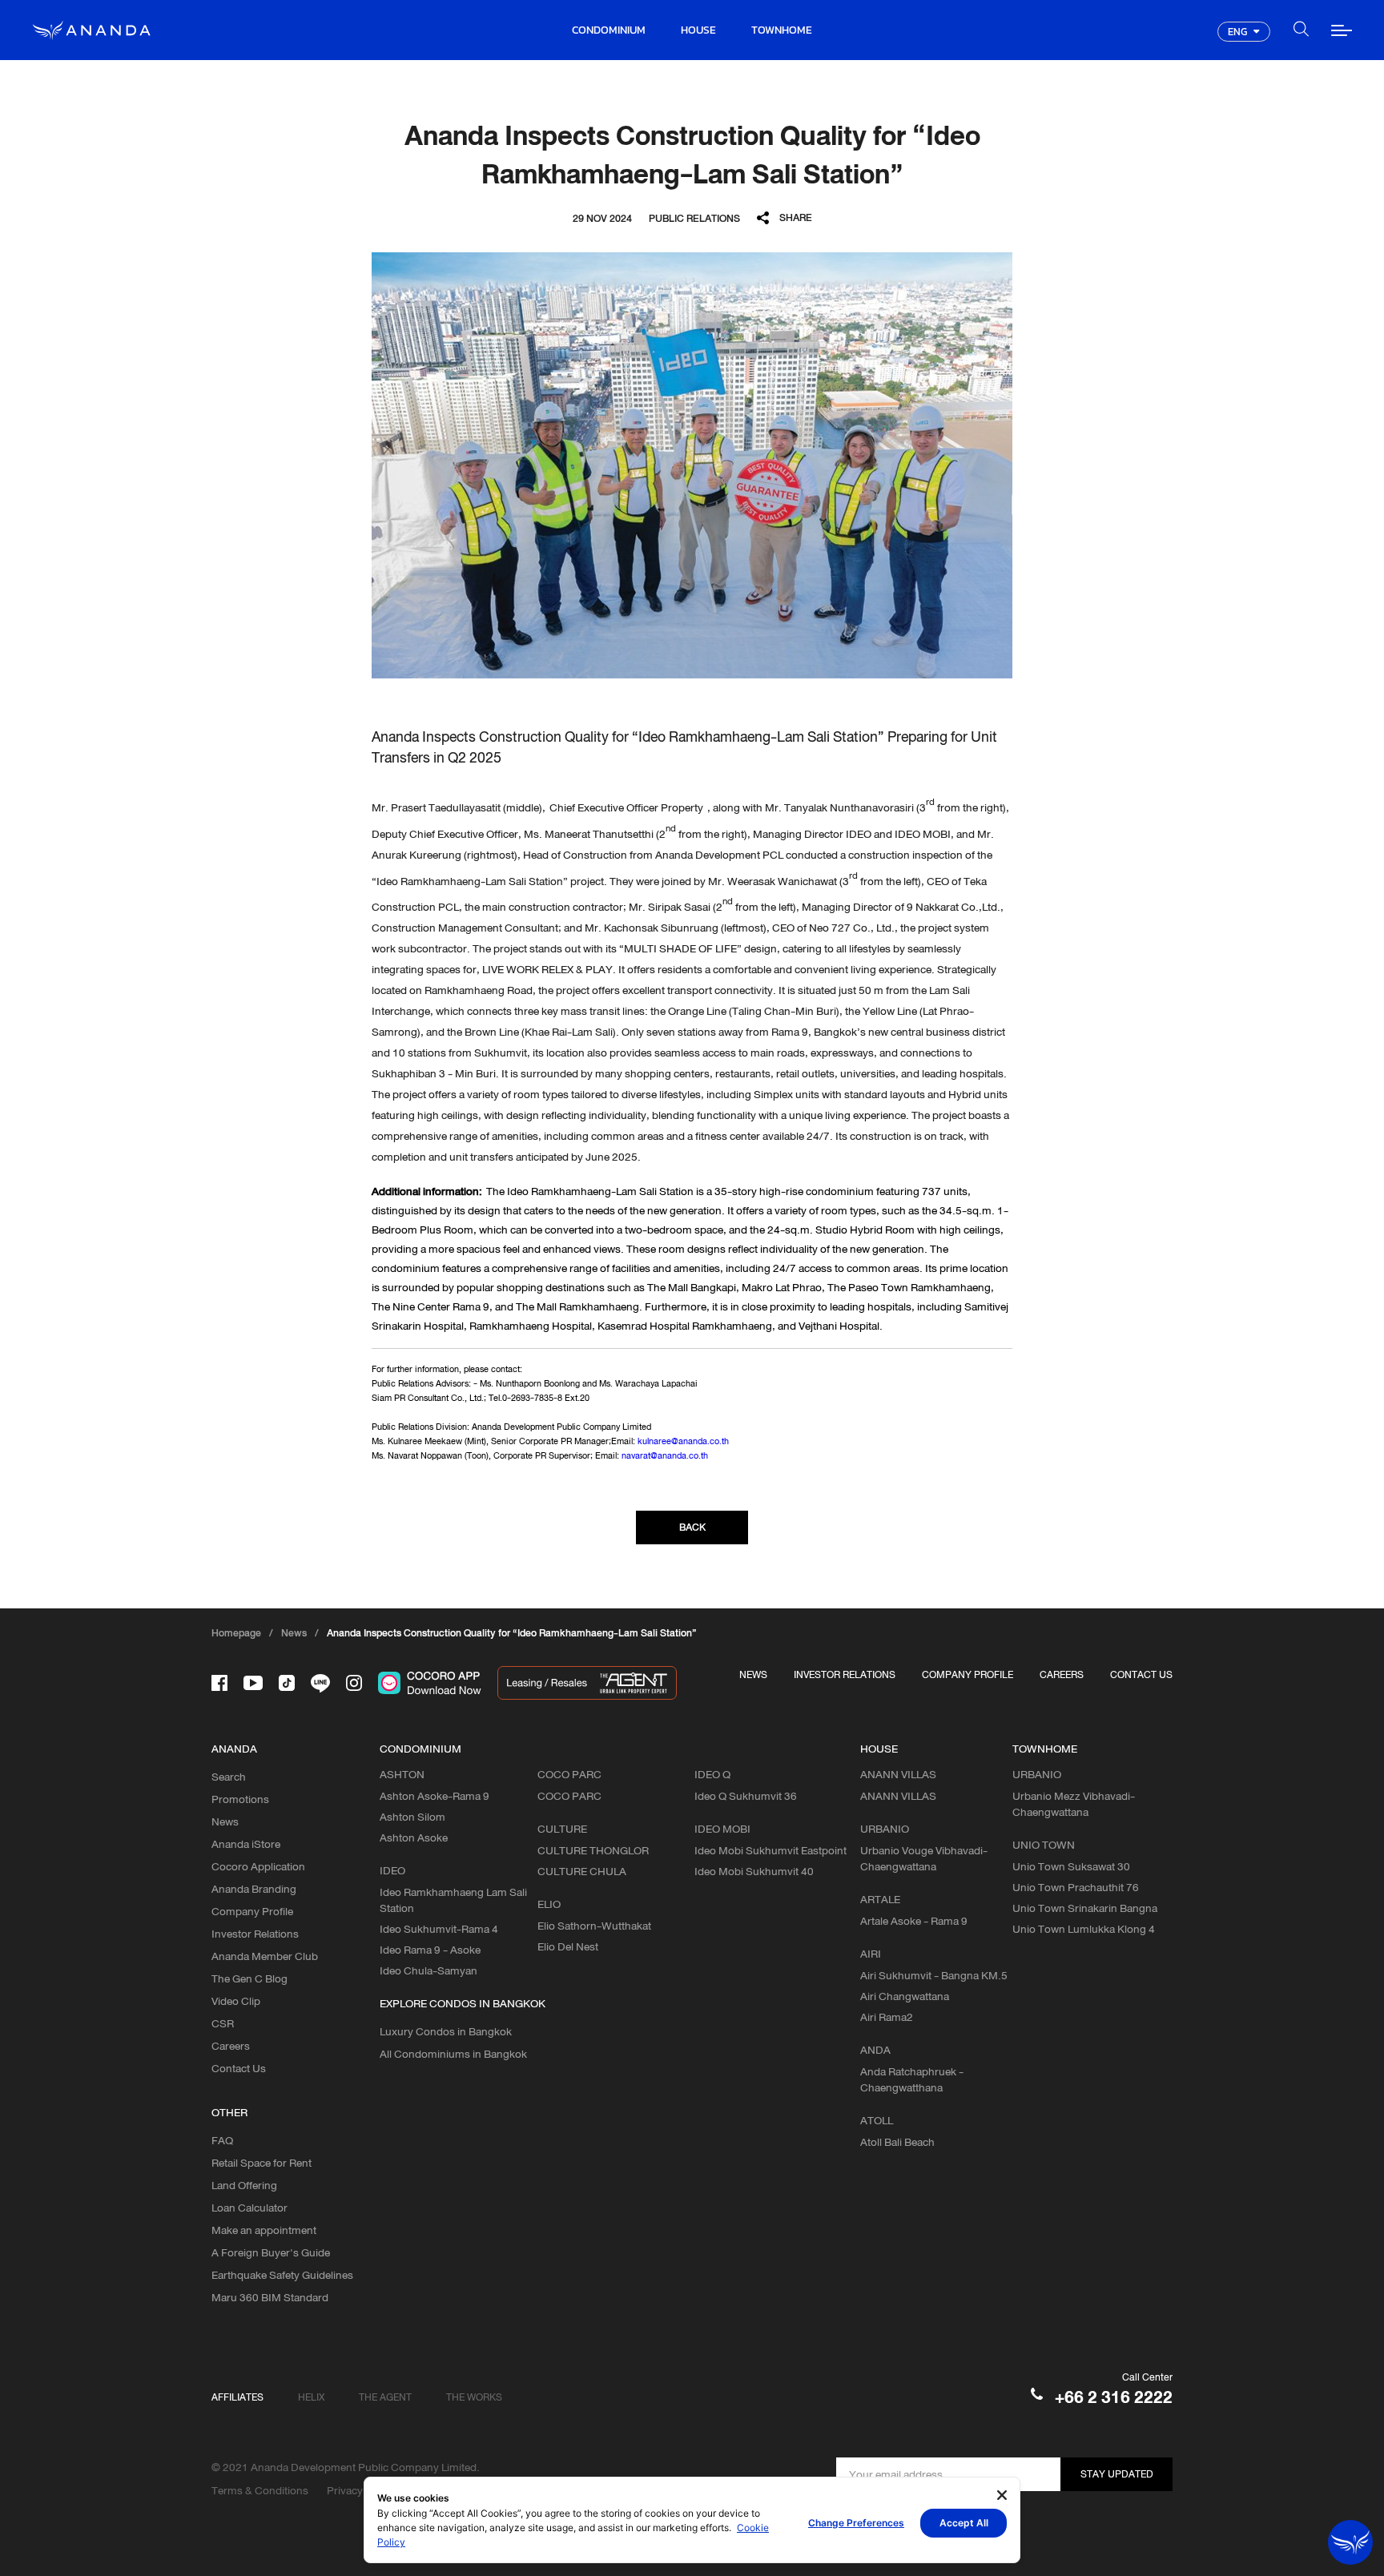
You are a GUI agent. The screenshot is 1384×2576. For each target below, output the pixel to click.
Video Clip (236, 2001)
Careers (231, 2046)
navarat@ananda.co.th (665, 1455)
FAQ (222, 2140)
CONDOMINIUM (609, 30)
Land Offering (244, 2185)
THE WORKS (474, 2397)
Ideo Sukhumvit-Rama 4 (439, 1929)
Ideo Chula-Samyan (428, 1970)
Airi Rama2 (887, 2017)
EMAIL (797, 285)
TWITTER (797, 262)
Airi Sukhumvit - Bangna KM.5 (934, 1975)
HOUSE (698, 30)
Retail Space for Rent (262, 2163)
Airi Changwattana (905, 1996)
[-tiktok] (287, 1683)
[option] (692, 465)
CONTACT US (1141, 1674)
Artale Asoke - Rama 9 (914, 1921)
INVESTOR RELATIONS (845, 1674)
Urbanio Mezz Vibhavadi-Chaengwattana (1074, 1804)
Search (229, 1777)
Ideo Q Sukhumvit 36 (746, 1796)
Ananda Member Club (265, 1956)
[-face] (219, 1683)
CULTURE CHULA (582, 1871)
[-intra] (354, 1683)
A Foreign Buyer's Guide (271, 2252)
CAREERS (1062, 1674)
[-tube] (253, 1683)
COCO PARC (569, 1796)
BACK (692, 1527)
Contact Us (239, 2068)
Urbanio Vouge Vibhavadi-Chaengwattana (924, 1858)
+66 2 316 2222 (1114, 2397)
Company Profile (252, 1911)
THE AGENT (385, 2397)
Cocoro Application (258, 1866)
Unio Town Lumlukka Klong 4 (1084, 1929)
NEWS (753, 1674)
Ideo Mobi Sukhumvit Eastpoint (770, 1850)
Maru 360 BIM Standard (270, 2297)
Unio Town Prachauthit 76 (1076, 1887)
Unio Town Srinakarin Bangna (1085, 1908)
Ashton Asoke (414, 1837)
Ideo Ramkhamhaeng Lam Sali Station (453, 1900)
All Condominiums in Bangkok (453, 2054)
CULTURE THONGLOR (593, 1850)
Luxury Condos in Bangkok (446, 2031)
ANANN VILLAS (898, 1796)
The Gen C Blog (249, 1978)
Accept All (964, 2523)
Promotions (240, 1799)
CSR (223, 2023)
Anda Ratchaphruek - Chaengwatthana (912, 2079)
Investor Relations (255, 1934)
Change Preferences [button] (856, 2523)
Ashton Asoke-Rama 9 (435, 1796)
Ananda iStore (246, 1844)
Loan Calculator (249, 2208)
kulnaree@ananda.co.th (683, 1441)
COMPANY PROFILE (968, 1674)
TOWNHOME (782, 30)
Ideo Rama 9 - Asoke (430, 1950)
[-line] (320, 1683)
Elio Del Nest (568, 1946)
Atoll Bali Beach (897, 2142)
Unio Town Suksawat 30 (1071, 1866)
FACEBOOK (797, 240)
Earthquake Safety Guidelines (282, 2275)
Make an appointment (264, 2230)
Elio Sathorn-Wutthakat (594, 1926)
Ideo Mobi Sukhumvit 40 (754, 1871)
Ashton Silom (412, 1817)
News (225, 1821)
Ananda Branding (254, 1889)
